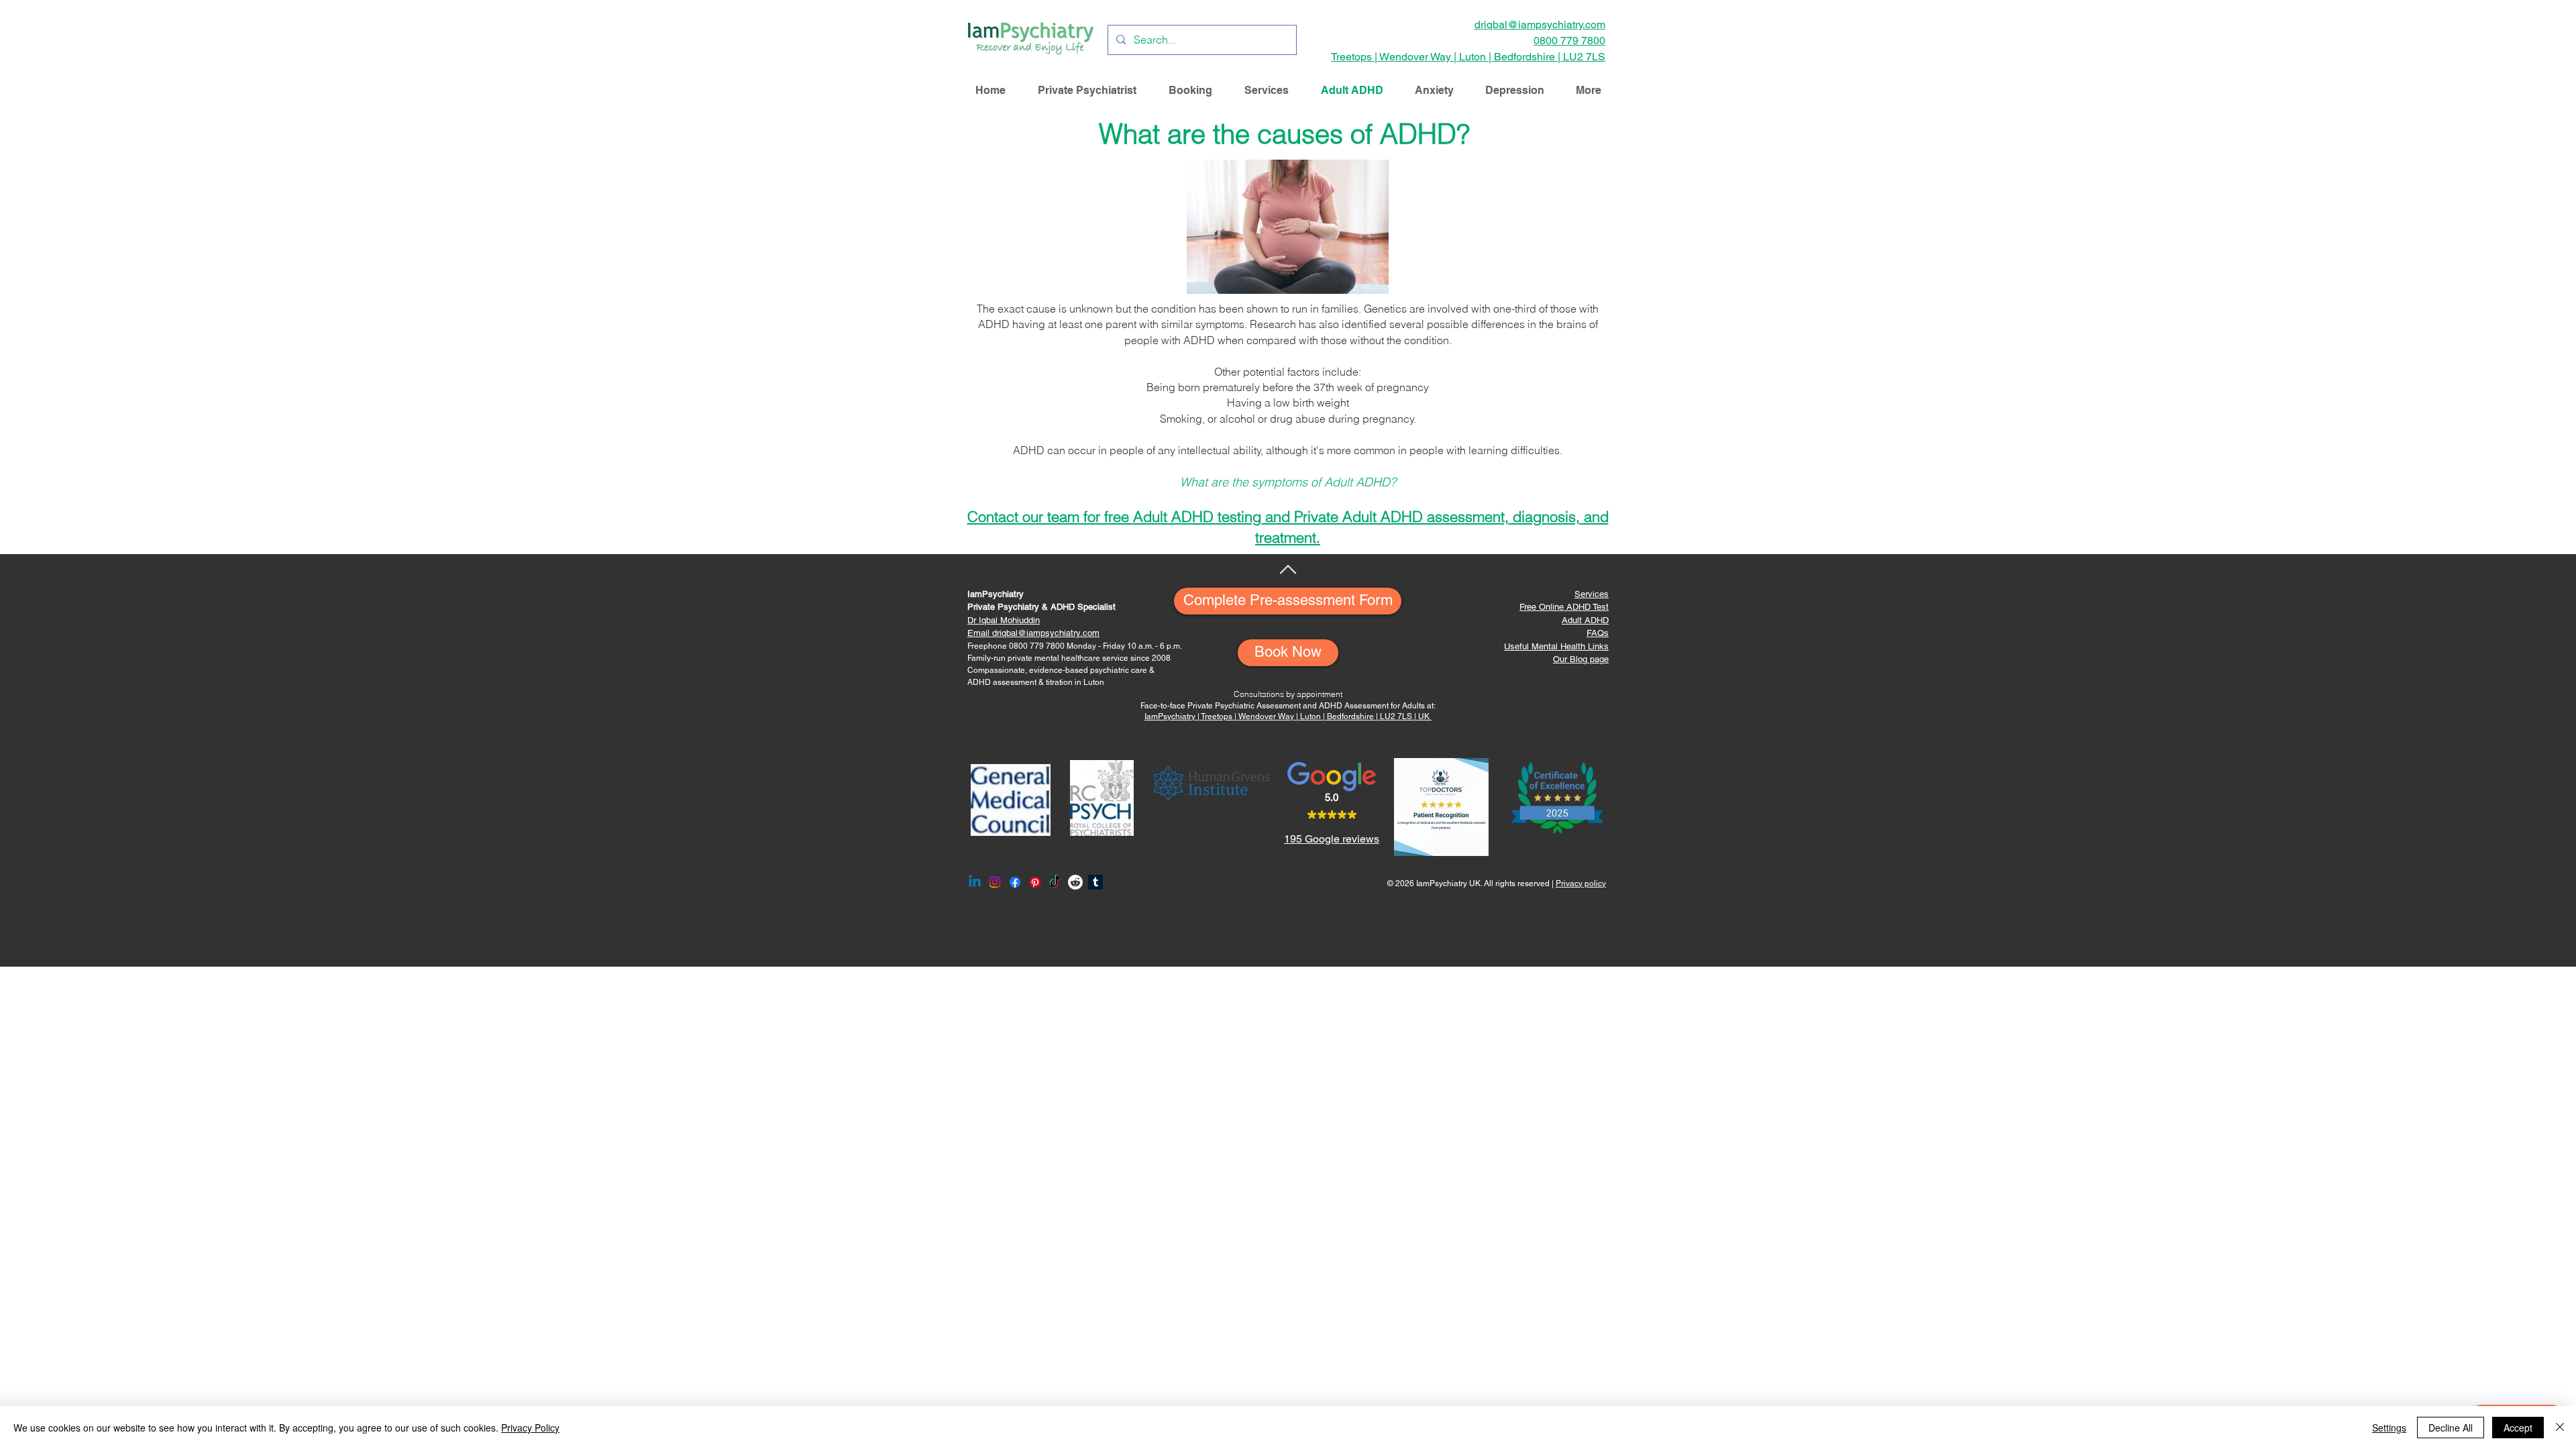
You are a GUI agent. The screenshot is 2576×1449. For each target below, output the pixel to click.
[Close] (2560, 1428)
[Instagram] (995, 882)
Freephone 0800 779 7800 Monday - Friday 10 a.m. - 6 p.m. (1075, 646)
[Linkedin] (975, 882)
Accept (2518, 1428)
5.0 (1332, 797)
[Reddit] (1075, 882)
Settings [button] (2389, 1428)
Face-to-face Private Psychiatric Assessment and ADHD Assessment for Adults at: (1288, 706)
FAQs (1598, 633)
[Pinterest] (1035, 882)
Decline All (2451, 1428)
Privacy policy (1581, 883)
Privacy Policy (530, 1428)
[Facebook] (1015, 882)
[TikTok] (1055, 882)
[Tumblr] (1095, 882)
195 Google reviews (1332, 839)
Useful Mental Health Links (1556, 646)
